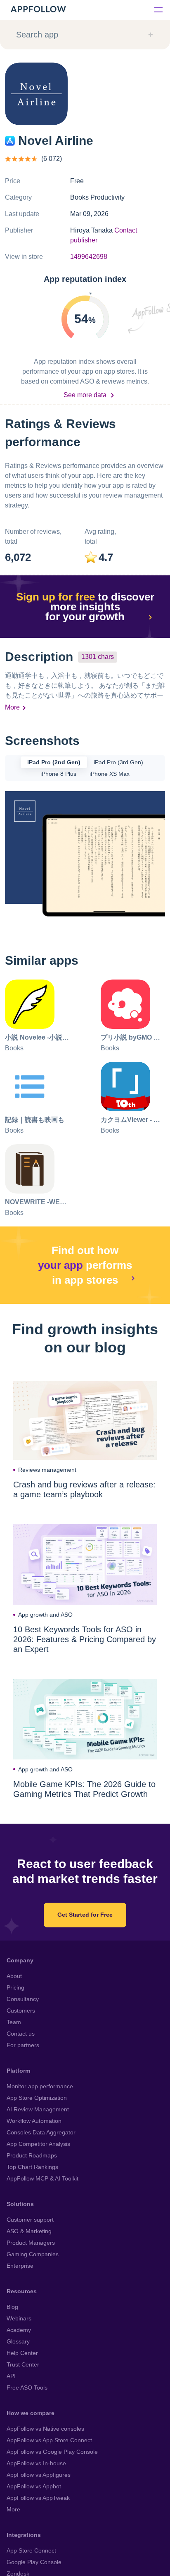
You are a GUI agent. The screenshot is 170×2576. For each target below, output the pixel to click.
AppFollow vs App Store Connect (49, 2440)
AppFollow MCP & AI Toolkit (42, 2178)
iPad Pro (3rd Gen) (118, 762)
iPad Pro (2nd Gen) (54, 762)
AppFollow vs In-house (36, 2463)
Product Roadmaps (32, 2155)
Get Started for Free (85, 1915)
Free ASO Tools (27, 2388)
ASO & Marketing (29, 2231)
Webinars (19, 2318)
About (14, 1976)
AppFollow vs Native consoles (45, 2429)
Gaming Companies (33, 2254)
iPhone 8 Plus (58, 774)
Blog (12, 2307)
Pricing (15, 1987)
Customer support (30, 2220)
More (12, 707)
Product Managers (31, 2243)
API (11, 2376)
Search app (37, 35)
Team (14, 2022)
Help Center (22, 2353)
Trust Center (23, 2364)
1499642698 (89, 257)
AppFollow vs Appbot (34, 2486)
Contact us (21, 2034)
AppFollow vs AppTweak (38, 2498)
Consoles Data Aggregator (41, 2132)
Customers (21, 2011)
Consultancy (23, 1999)
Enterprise (20, 2266)
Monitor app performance (40, 2086)
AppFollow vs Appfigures (39, 2475)
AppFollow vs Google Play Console (52, 2452)
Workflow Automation (34, 2121)
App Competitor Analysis (38, 2144)
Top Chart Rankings (32, 2167)
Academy (19, 2330)
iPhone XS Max (110, 774)
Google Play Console (34, 2562)
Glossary (18, 2341)
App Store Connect (31, 2550)
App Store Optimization (37, 2098)
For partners (23, 2045)
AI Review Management (38, 2109)
